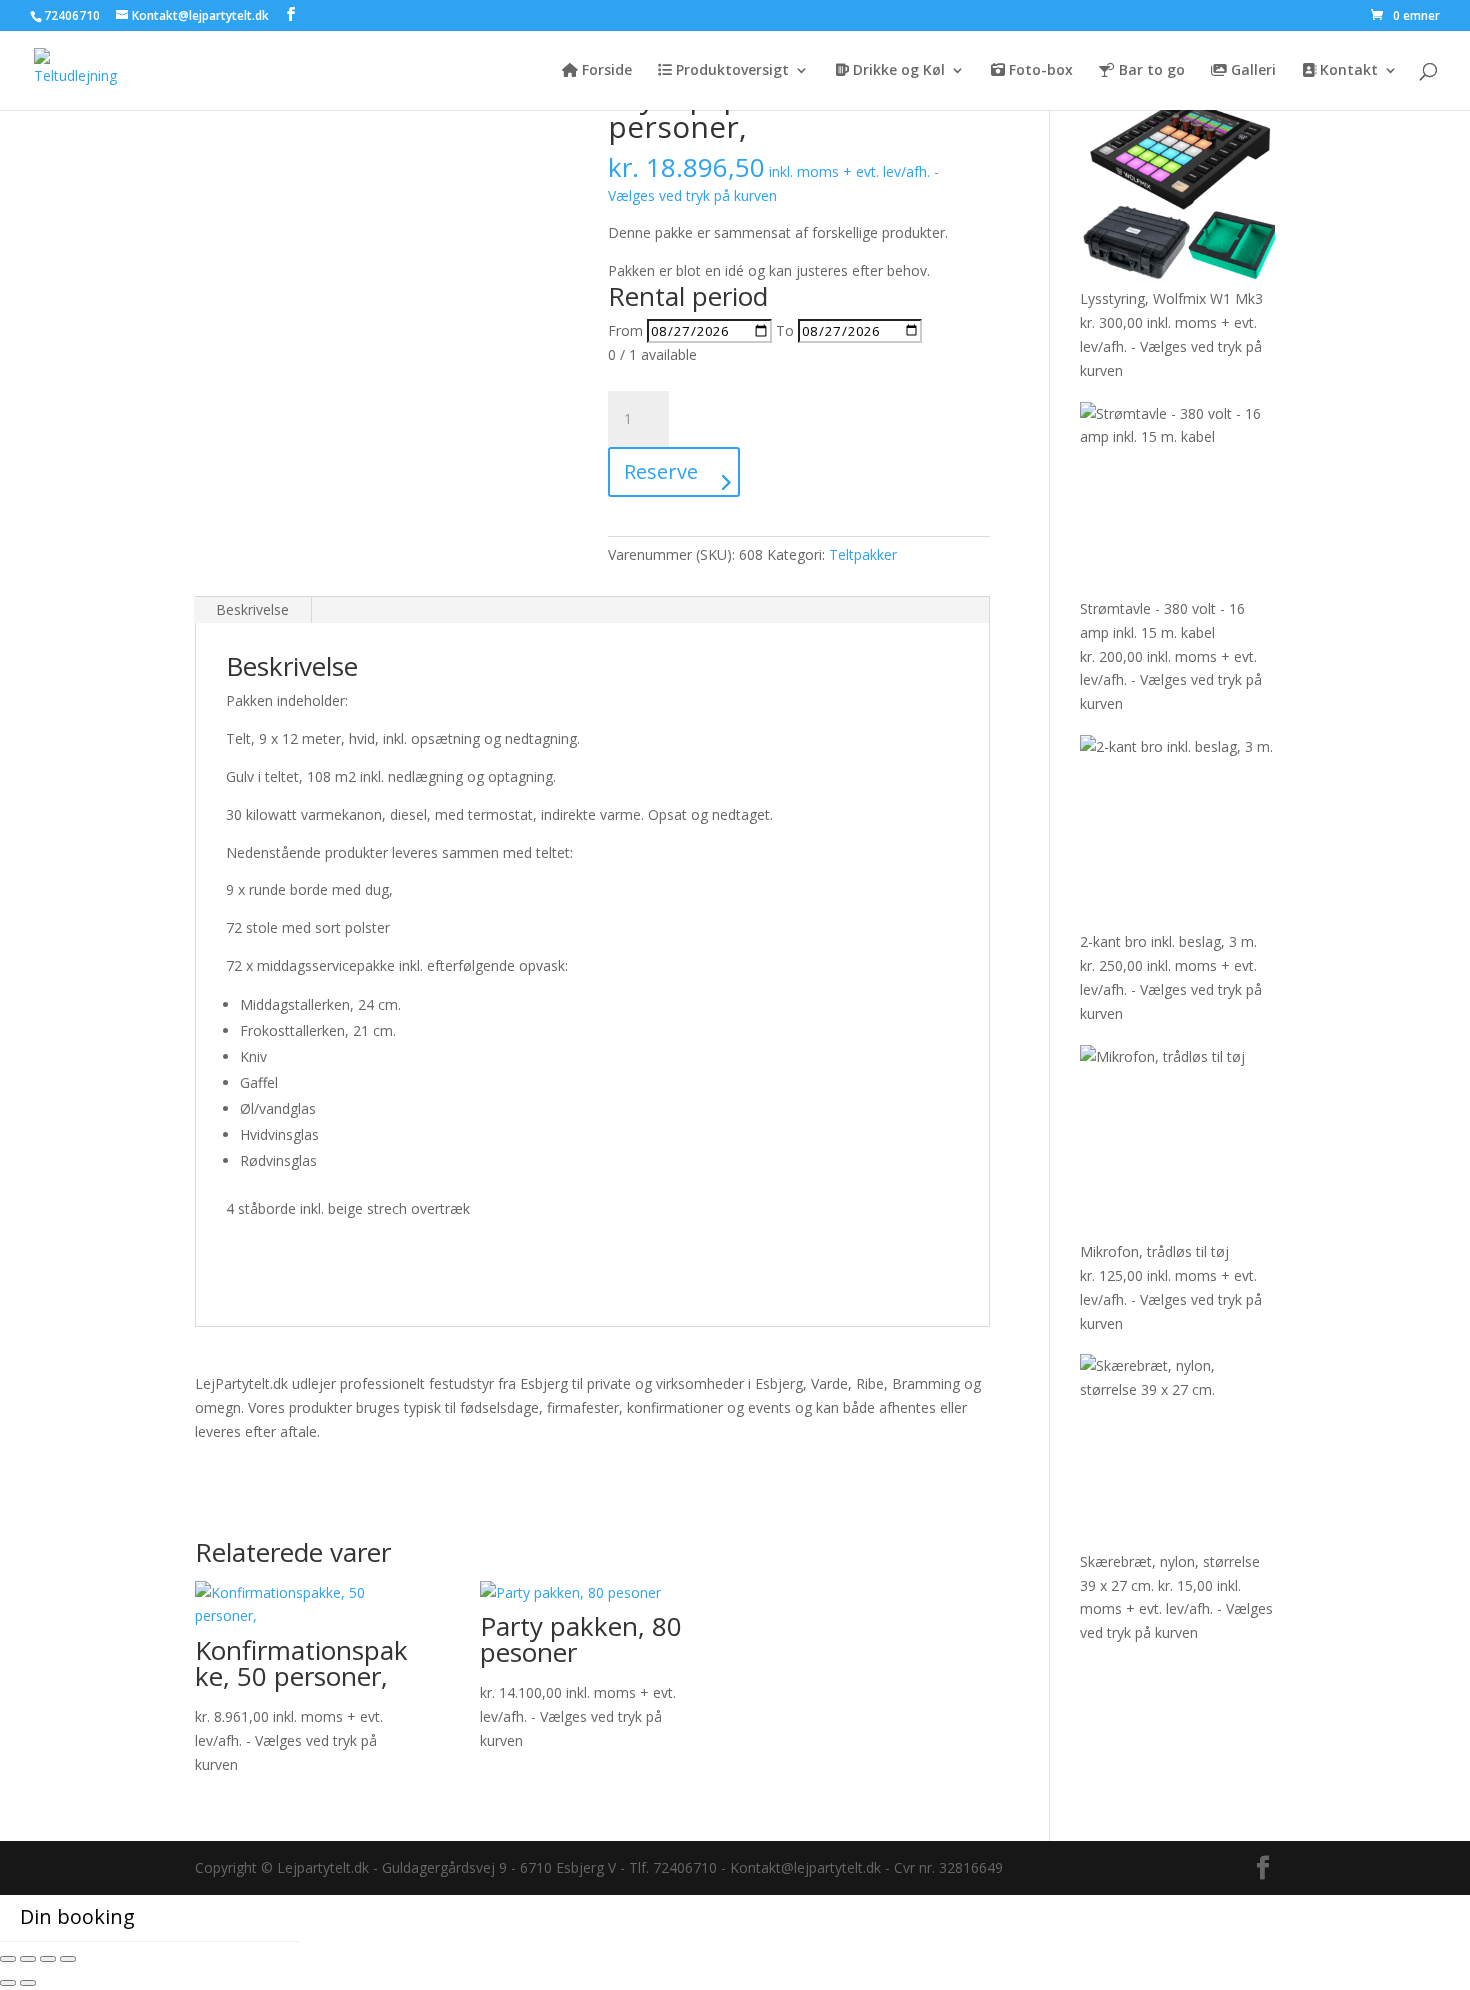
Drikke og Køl (897, 71)
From (625, 330)
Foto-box (1039, 71)
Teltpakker (863, 554)
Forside (605, 71)
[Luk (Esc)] (68, 1959)
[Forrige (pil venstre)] (8, 1983)
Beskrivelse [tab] (252, 609)
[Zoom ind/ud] (8, 1959)
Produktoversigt (730, 71)
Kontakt (1347, 71)
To (785, 330)
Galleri (1251, 71)
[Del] (48, 1959)
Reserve (661, 471)
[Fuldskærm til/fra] (28, 1959)
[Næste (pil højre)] (28, 1983)
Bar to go (1150, 71)
